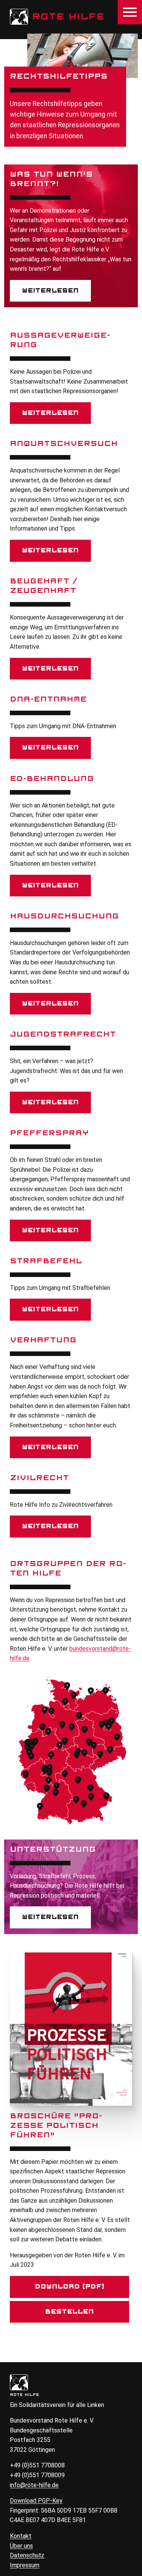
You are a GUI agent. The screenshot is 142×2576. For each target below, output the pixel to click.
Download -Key (36, 2501)
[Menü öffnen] (130, 12)
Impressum (25, 2565)
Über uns (21, 2546)
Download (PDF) (70, 2287)
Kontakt (21, 2536)
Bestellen (69, 2312)
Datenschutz (27, 2555)
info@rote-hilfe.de (34, 2485)
